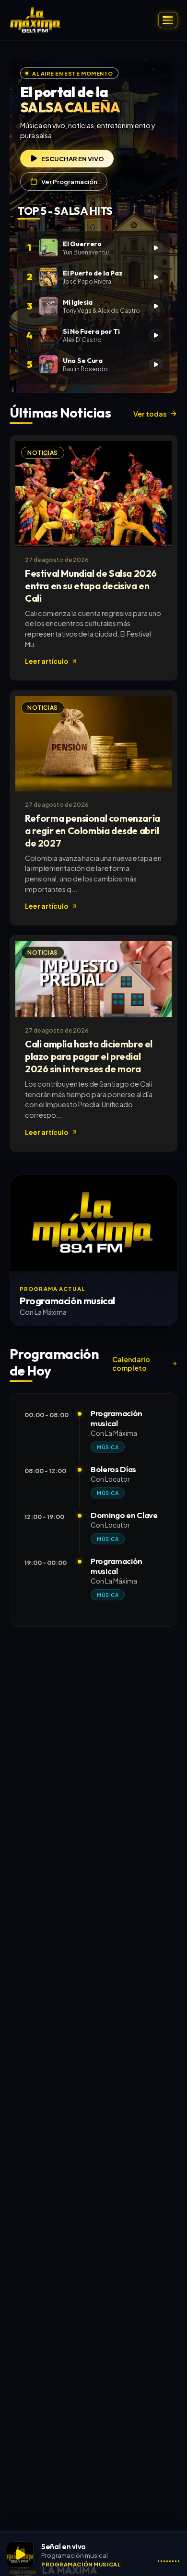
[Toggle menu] (168, 20)
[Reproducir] (20, 2554)
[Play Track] (156, 248)
